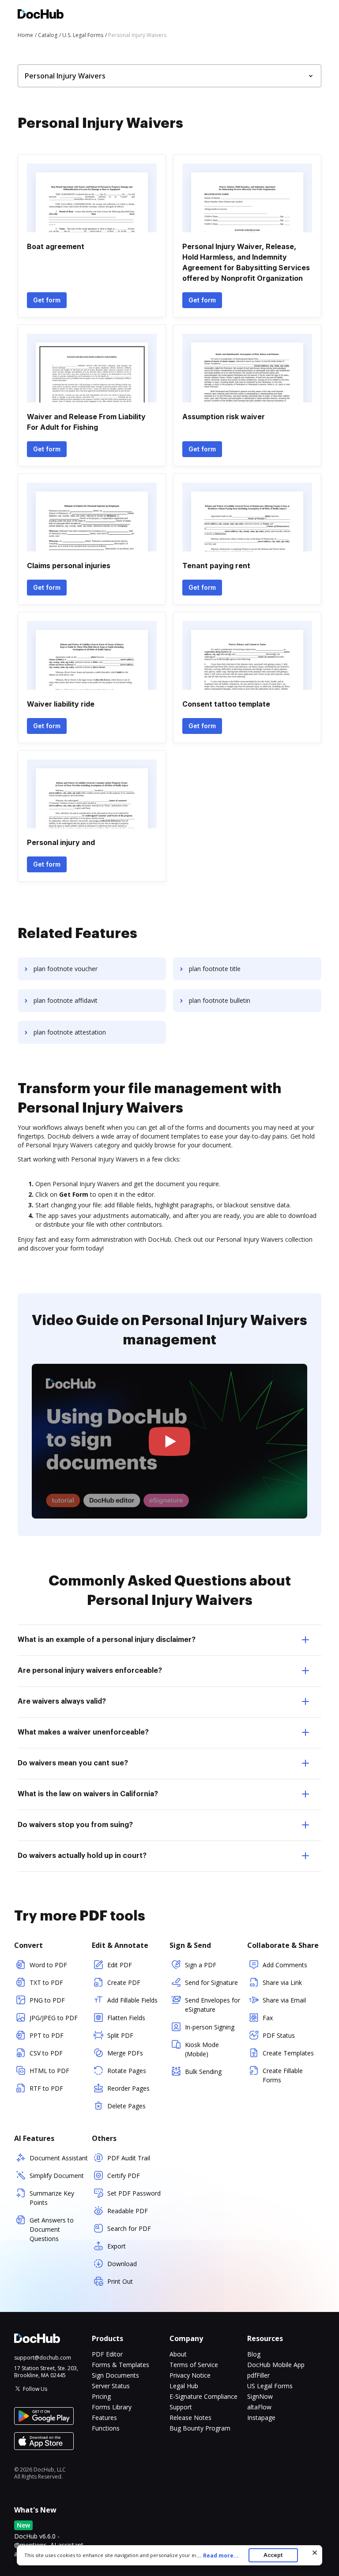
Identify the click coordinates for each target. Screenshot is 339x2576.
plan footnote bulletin (220, 1000)
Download (122, 2264)
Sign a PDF (201, 1965)
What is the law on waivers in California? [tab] (88, 1794)
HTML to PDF (49, 2071)
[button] (170, 1441)
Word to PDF (48, 1965)
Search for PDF (129, 2228)
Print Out (120, 2281)
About (178, 2354)
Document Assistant (59, 2158)
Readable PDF (128, 2211)
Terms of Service (194, 2365)
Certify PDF (124, 2176)
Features (104, 2418)
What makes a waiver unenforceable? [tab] (83, 1732)
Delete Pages (126, 2106)
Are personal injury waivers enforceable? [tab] (90, 1671)
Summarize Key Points (52, 2198)
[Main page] (41, 15)
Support (181, 2407)
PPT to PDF (47, 2035)
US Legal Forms (270, 2386)
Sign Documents (115, 2375)
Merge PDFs (125, 2053)
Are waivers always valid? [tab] (62, 1701)
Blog (254, 2354)
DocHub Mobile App (276, 2365)
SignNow (260, 2396)
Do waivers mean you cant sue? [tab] (73, 1763)
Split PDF (120, 2035)
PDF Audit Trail (129, 2158)
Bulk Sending (203, 2072)
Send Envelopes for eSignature (213, 2005)
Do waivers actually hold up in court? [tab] (82, 1856)
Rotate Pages (127, 2071)
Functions (106, 2428)
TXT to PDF (46, 1982)
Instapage (261, 2418)
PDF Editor (107, 2354)
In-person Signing (210, 2027)
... (218, 2556)
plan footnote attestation (70, 1032)
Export (117, 2246)
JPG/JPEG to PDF (54, 2018)
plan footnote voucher (66, 969)
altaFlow (259, 2407)
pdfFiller (258, 2375)
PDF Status (279, 2035)
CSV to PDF (46, 2053)
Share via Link (282, 1982)
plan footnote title (215, 969)
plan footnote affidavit (66, 1000)
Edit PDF (120, 1965)
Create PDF (124, 1982)
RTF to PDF (46, 2088)
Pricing (101, 2396)
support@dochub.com (43, 2358)
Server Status (111, 2386)
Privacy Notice (190, 2375)
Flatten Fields (126, 2018)
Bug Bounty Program (200, 2428)
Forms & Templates (121, 2365)
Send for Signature (211, 1982)
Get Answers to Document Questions (52, 2229)
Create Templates (288, 2053)
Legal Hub (184, 2386)
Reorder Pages (128, 2088)
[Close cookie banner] (315, 2553)
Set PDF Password (134, 2193)
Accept (273, 2555)
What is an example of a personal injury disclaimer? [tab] (107, 1640)
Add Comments (285, 1965)
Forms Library (112, 2407)
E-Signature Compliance (203, 2396)
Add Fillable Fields (132, 2000)
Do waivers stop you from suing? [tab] (75, 1825)
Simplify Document (57, 2176)
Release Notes (190, 2418)
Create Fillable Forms (283, 2075)
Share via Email (284, 2000)
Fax (268, 2018)
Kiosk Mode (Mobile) (202, 2049)
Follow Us (35, 2389)
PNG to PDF (47, 2000)
